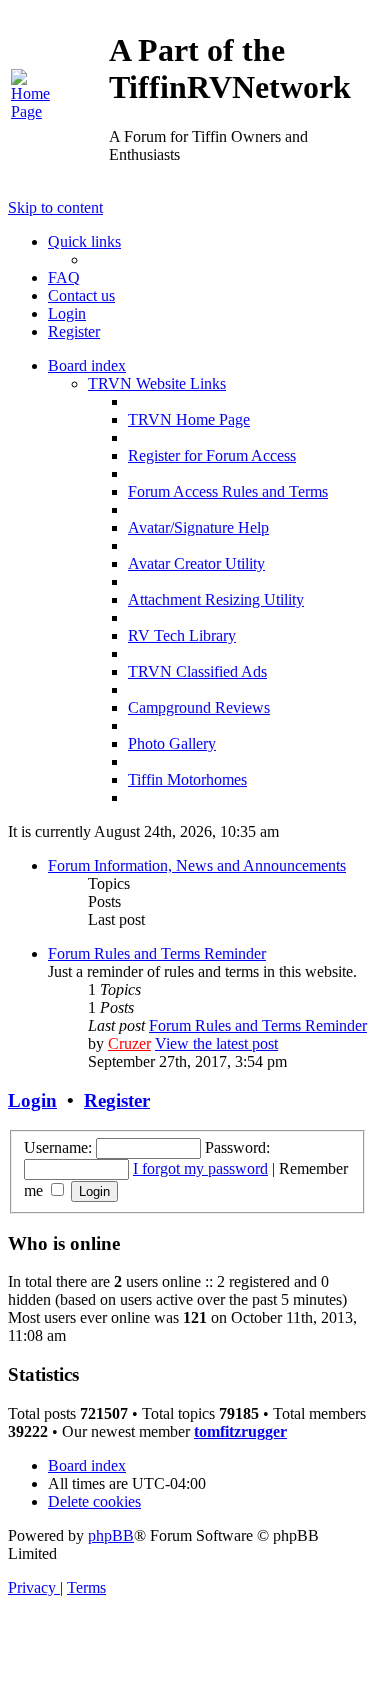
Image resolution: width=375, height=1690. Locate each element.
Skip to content (55, 207)
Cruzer (129, 1043)
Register (117, 1100)
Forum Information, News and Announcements (197, 865)
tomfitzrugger (240, 1431)
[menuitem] (32, 111)
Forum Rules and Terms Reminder (157, 953)
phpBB (111, 1535)
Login (32, 1100)
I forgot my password (200, 1168)
